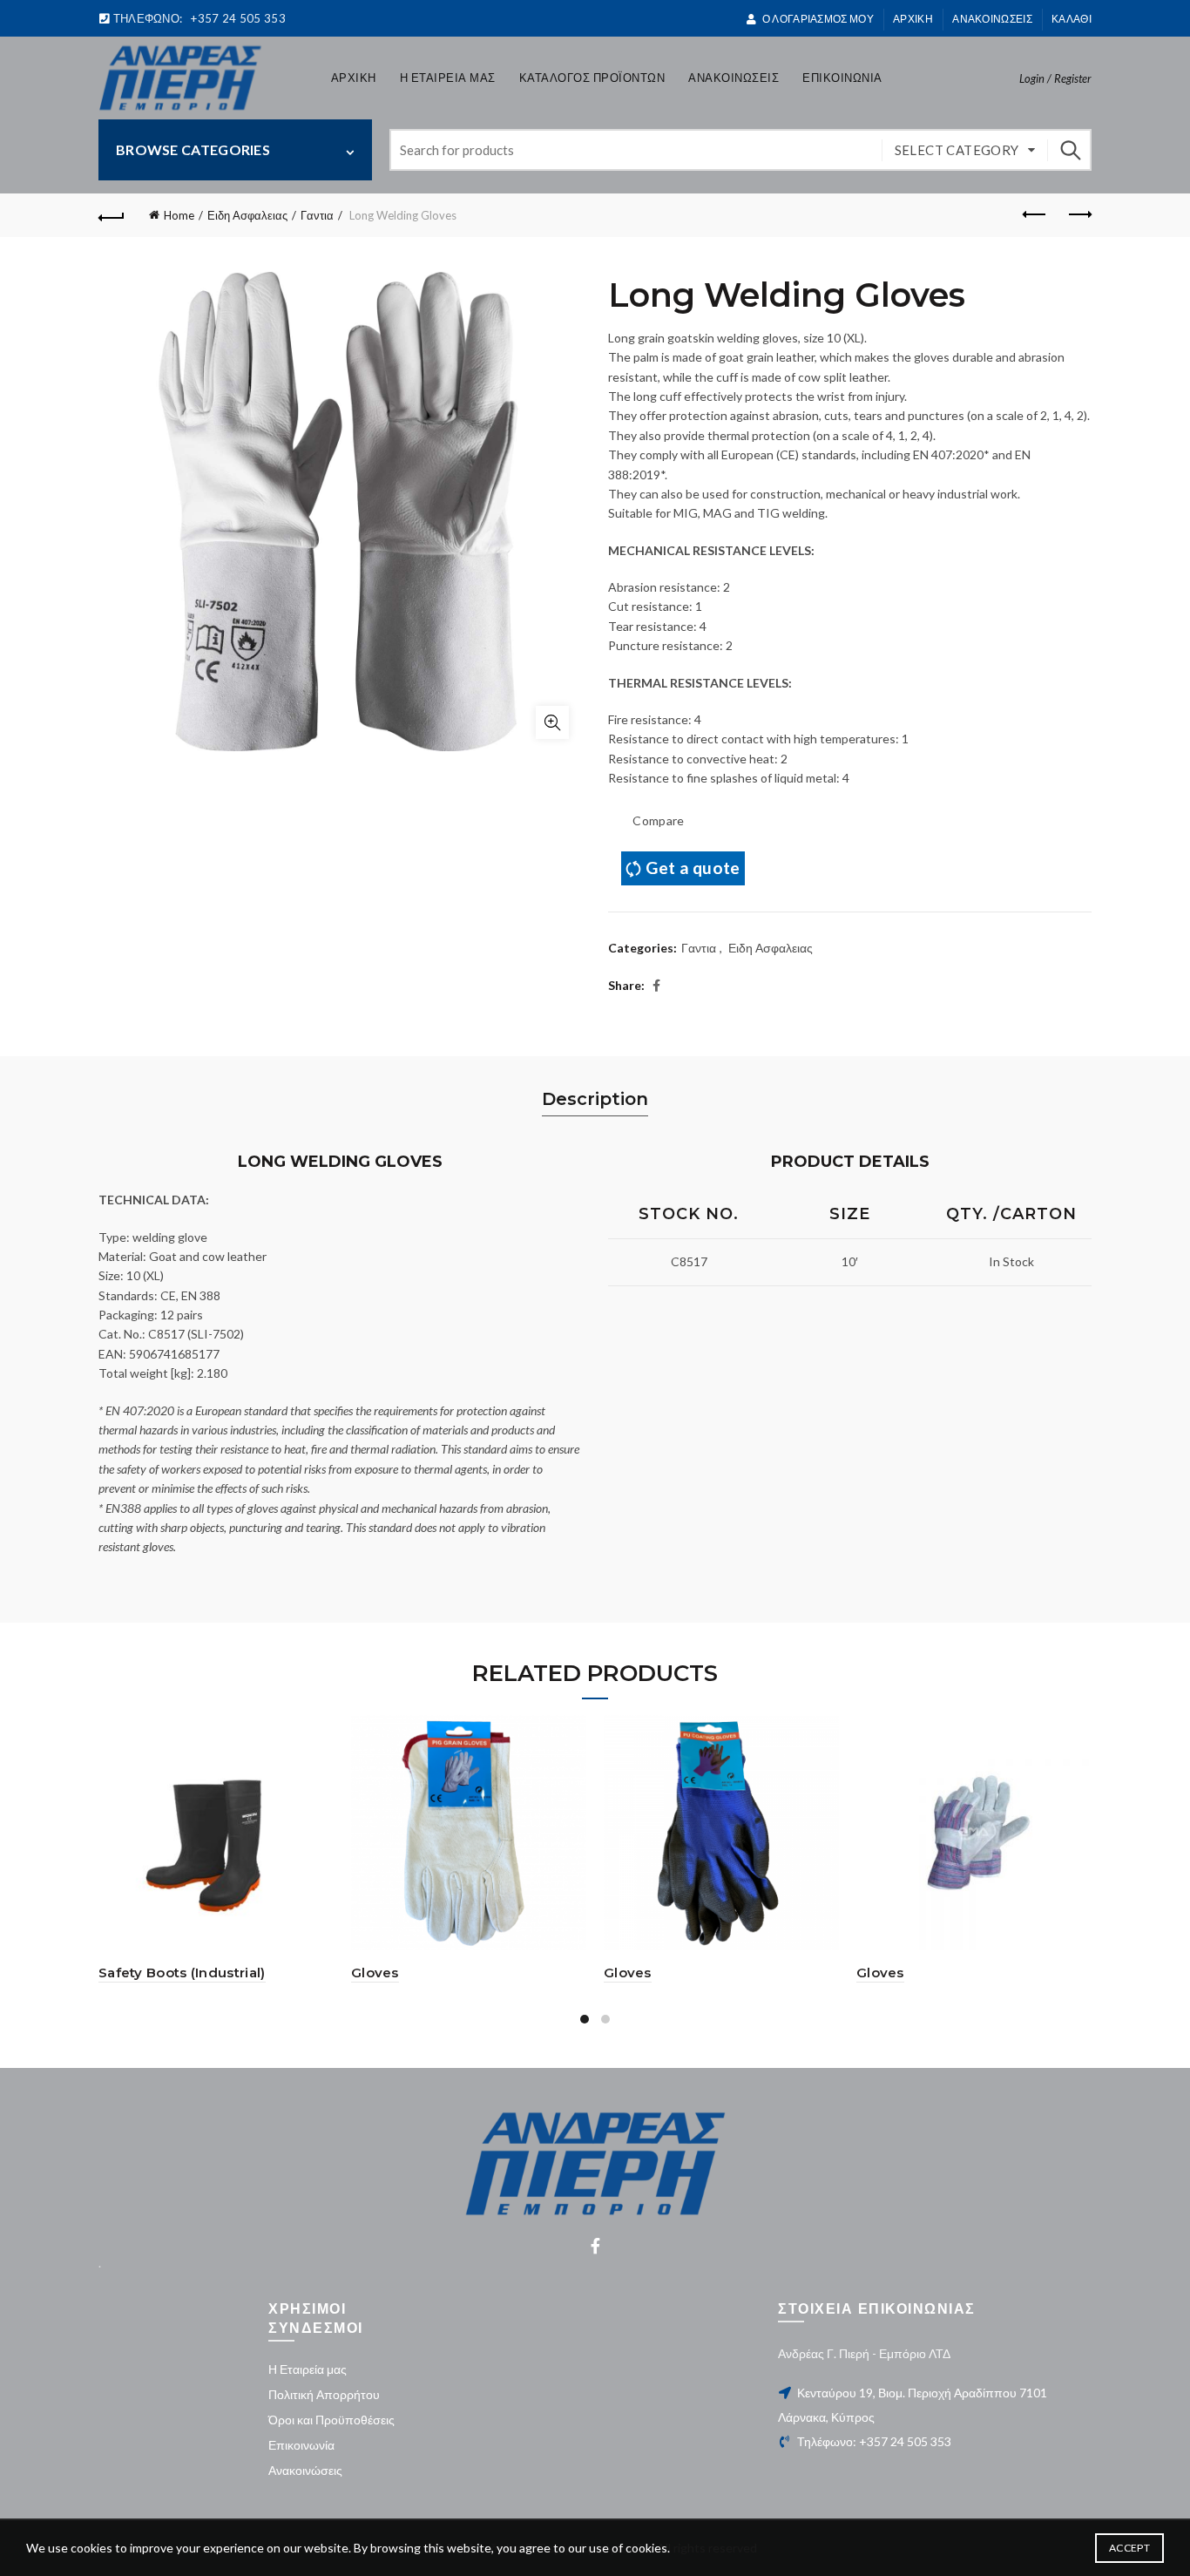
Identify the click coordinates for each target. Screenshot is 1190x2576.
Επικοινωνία (301, 2445)
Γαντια (317, 215)
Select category (957, 150)
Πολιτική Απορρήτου (324, 2394)
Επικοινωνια (842, 78)
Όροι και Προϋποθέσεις (331, 2420)
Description (595, 1099)
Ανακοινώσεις (305, 2470)
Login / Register (1055, 78)
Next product (1078, 215)
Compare (658, 820)
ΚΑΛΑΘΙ (1072, 19)
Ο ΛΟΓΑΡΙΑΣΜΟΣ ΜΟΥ (818, 19)
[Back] (112, 215)
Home (179, 215)
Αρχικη (354, 78)
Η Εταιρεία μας (308, 2369)
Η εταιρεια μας (448, 78)
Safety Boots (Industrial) (182, 1973)
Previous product (1035, 215)
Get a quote (693, 868)
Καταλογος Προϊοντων (592, 78)
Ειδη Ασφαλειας (247, 215)
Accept (1129, 2548)
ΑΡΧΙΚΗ (913, 19)
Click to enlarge (552, 722)
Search (1070, 150)
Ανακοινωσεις (992, 19)
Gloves (375, 1973)
